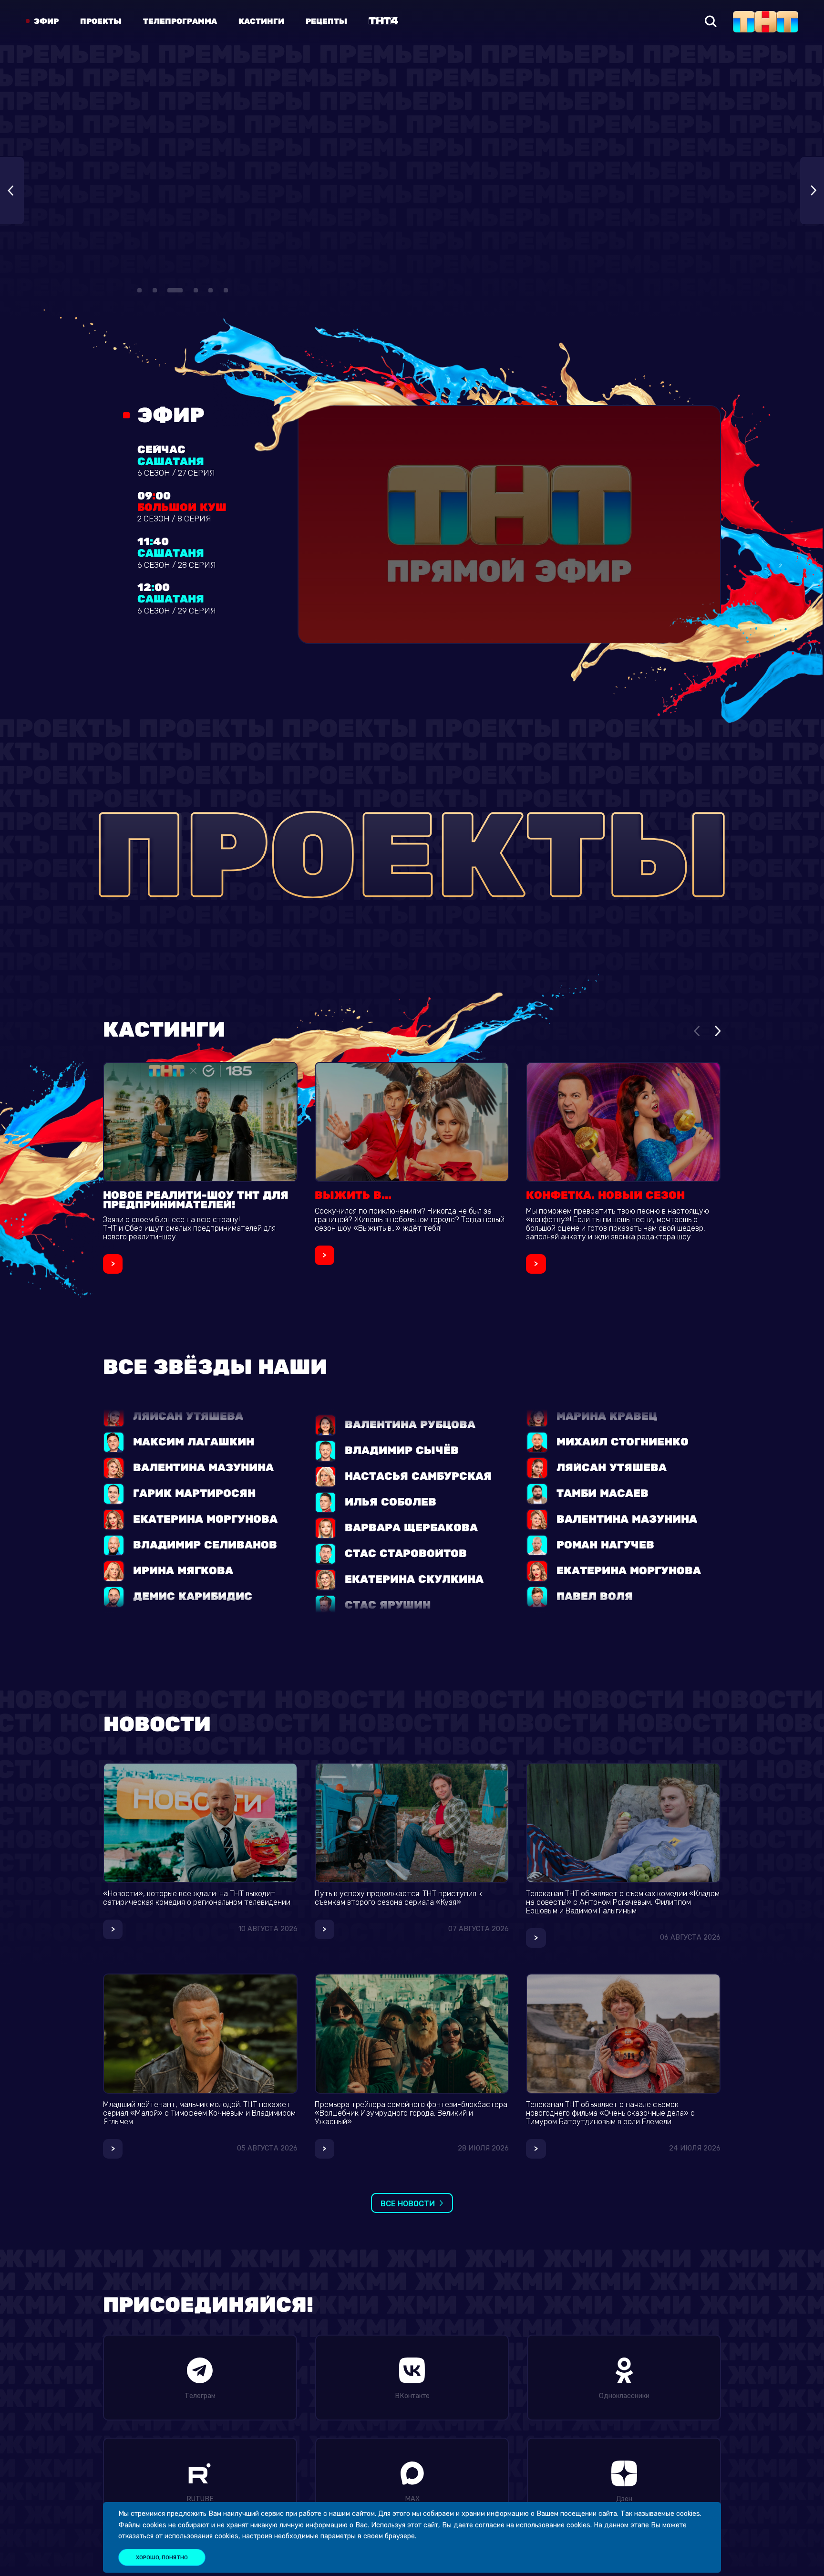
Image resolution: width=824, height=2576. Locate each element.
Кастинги (261, 21)
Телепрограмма (180, 21)
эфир (46, 21)
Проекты (101, 21)
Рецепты (326, 21)
